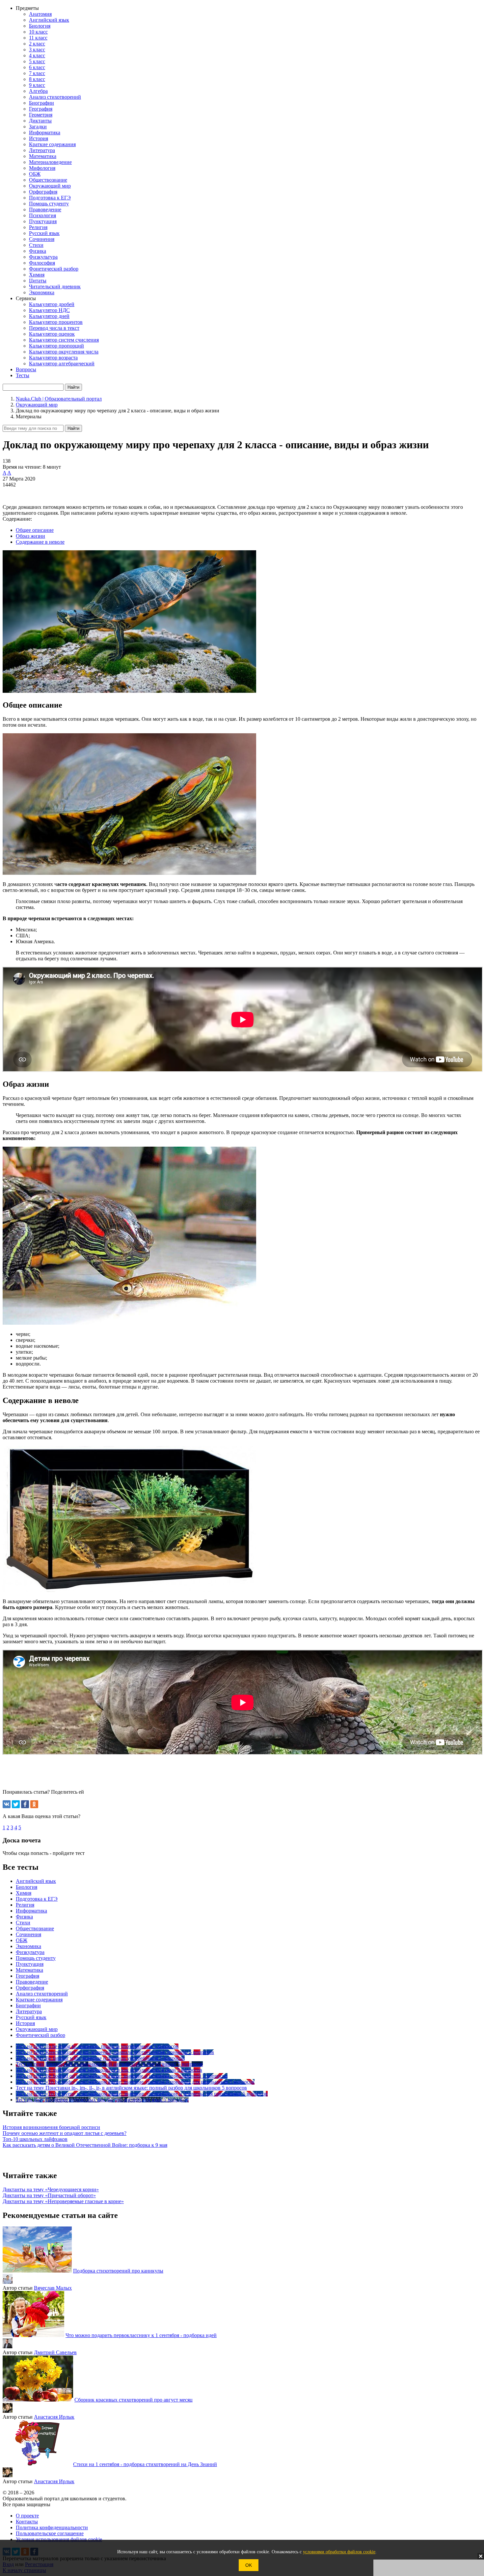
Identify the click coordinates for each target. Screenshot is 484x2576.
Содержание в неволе (40, 542)
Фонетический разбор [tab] (40, 2035)
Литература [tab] (29, 2011)
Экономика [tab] (28, 1946)
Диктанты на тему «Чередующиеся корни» (51, 2189)
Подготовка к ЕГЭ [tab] (37, 1899)
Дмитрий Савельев (55, 2352)
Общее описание (35, 530)
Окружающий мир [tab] (37, 2029)
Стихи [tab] (23, 1923)
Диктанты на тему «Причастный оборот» (49, 2195)
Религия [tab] (25, 1905)
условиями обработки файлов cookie (339, 2552)
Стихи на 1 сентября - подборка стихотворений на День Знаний (145, 2464)
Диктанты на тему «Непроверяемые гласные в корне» (63, 2201)
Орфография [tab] (30, 1988)
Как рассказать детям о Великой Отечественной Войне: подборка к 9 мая (85, 2145)
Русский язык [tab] (31, 2017)
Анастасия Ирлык (54, 2417)
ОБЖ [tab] (22, 1940)
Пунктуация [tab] (30, 1964)
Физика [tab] (24, 1917)
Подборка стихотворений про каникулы (118, 2271)
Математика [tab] (29, 1970)
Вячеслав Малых (53, 2288)
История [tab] (25, 2023)
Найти (73, 428)
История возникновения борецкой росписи (51, 2127)
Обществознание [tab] (35, 1928)
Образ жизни (30, 536)
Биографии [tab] (28, 2005)
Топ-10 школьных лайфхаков (35, 2139)
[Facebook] (25, 1804)
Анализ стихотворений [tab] (42, 1994)
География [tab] (27, 1976)
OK (249, 2565)
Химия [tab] (24, 1893)
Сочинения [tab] (28, 1934)
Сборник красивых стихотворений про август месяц (134, 2400)
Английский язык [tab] (36, 1881)
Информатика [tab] (31, 1911)
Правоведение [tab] (32, 1982)
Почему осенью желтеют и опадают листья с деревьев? (65, 2133)
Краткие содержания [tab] (39, 2000)
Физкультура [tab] (30, 1952)
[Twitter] (16, 1804)
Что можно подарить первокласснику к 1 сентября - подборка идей (141, 2335)
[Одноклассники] (34, 1804)
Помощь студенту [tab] (36, 1958)
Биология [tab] (27, 1887)
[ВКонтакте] (7, 1804)
